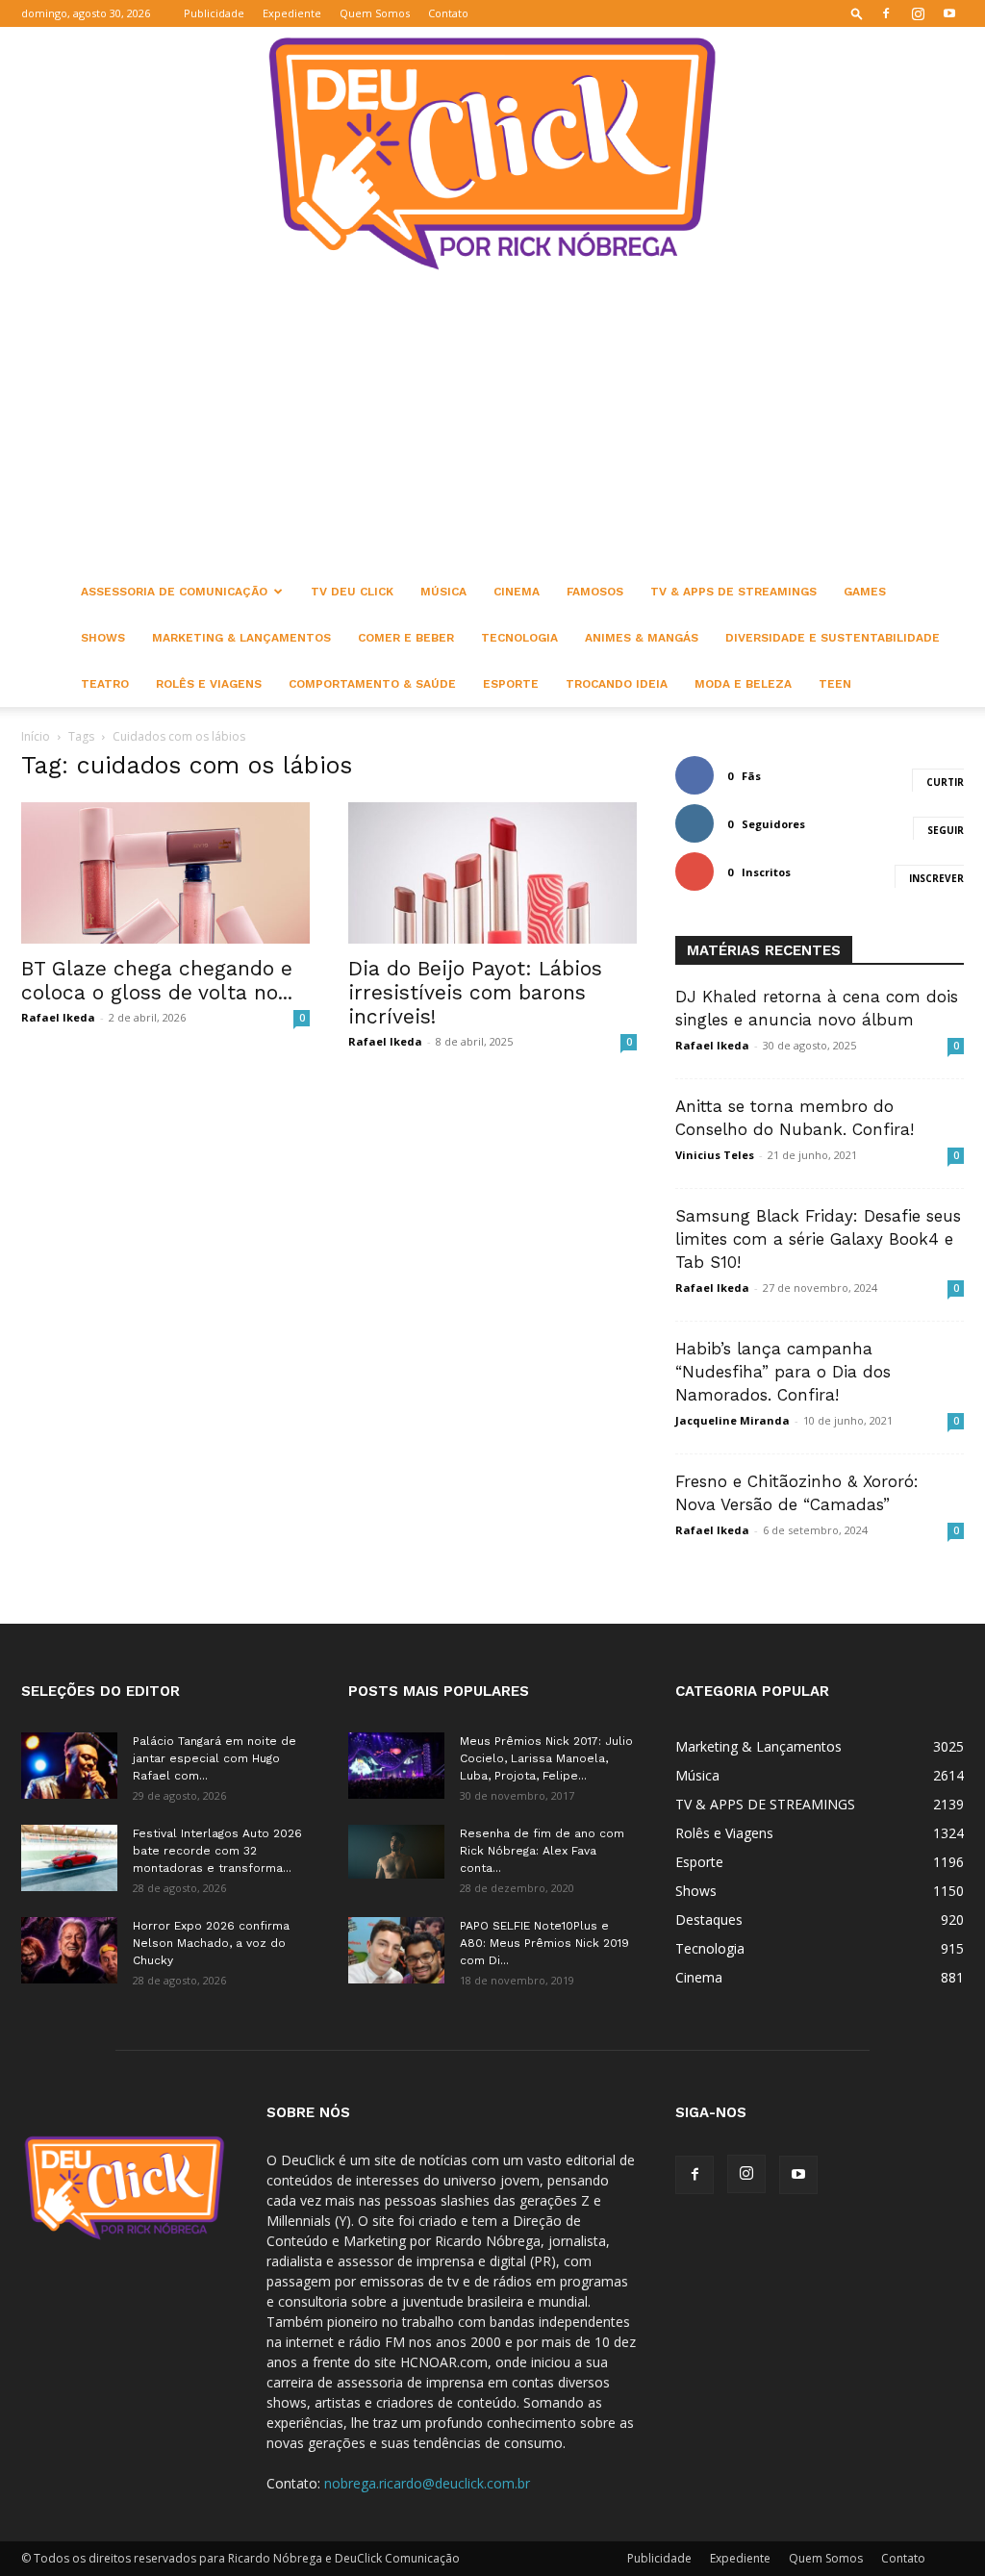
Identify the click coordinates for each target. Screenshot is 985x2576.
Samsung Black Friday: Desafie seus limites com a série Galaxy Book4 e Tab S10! (818, 1239)
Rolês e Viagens (209, 684)
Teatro (105, 684)
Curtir (945, 782)
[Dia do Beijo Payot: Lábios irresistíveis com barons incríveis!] (492, 873)
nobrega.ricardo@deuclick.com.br (427, 2483)
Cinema (517, 592)
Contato (448, 13)
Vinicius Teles (715, 1155)
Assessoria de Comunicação (174, 592)
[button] (857, 13)
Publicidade (214, 13)
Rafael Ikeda (58, 1017)
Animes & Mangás (642, 638)
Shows (103, 638)
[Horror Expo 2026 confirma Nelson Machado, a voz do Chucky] (69, 1950)
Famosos (595, 592)
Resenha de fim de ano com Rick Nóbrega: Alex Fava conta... (542, 1851)
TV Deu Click (352, 592)
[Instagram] (918, 13)
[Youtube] (949, 13)
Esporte (511, 684)
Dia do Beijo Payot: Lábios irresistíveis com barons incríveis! (475, 992)
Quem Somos (375, 13)
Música (443, 592)
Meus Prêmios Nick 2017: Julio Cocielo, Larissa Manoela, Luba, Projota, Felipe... (546, 1758)
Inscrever (936, 878)
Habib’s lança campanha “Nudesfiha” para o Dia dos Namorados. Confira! (783, 1372)
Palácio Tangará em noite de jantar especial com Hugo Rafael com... (215, 1758)
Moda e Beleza (743, 684)
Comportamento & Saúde (372, 684)
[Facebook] (886, 13)
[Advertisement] (492, 424)
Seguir (946, 830)
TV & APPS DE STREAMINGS (733, 592)
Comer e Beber (406, 638)
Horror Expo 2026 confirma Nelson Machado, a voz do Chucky (211, 1943)
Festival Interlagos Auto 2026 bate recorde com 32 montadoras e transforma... (217, 1851)
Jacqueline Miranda (732, 1420)
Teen (835, 684)
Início (36, 736)
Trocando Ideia (617, 684)
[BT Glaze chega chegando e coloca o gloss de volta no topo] (165, 873)
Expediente (292, 13)
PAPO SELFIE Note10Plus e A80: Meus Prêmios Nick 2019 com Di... (544, 1943)
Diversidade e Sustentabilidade (833, 638)
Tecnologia (519, 638)
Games (865, 592)
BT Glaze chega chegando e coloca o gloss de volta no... (157, 980)
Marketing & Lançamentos (241, 638)
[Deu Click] (492, 153)
